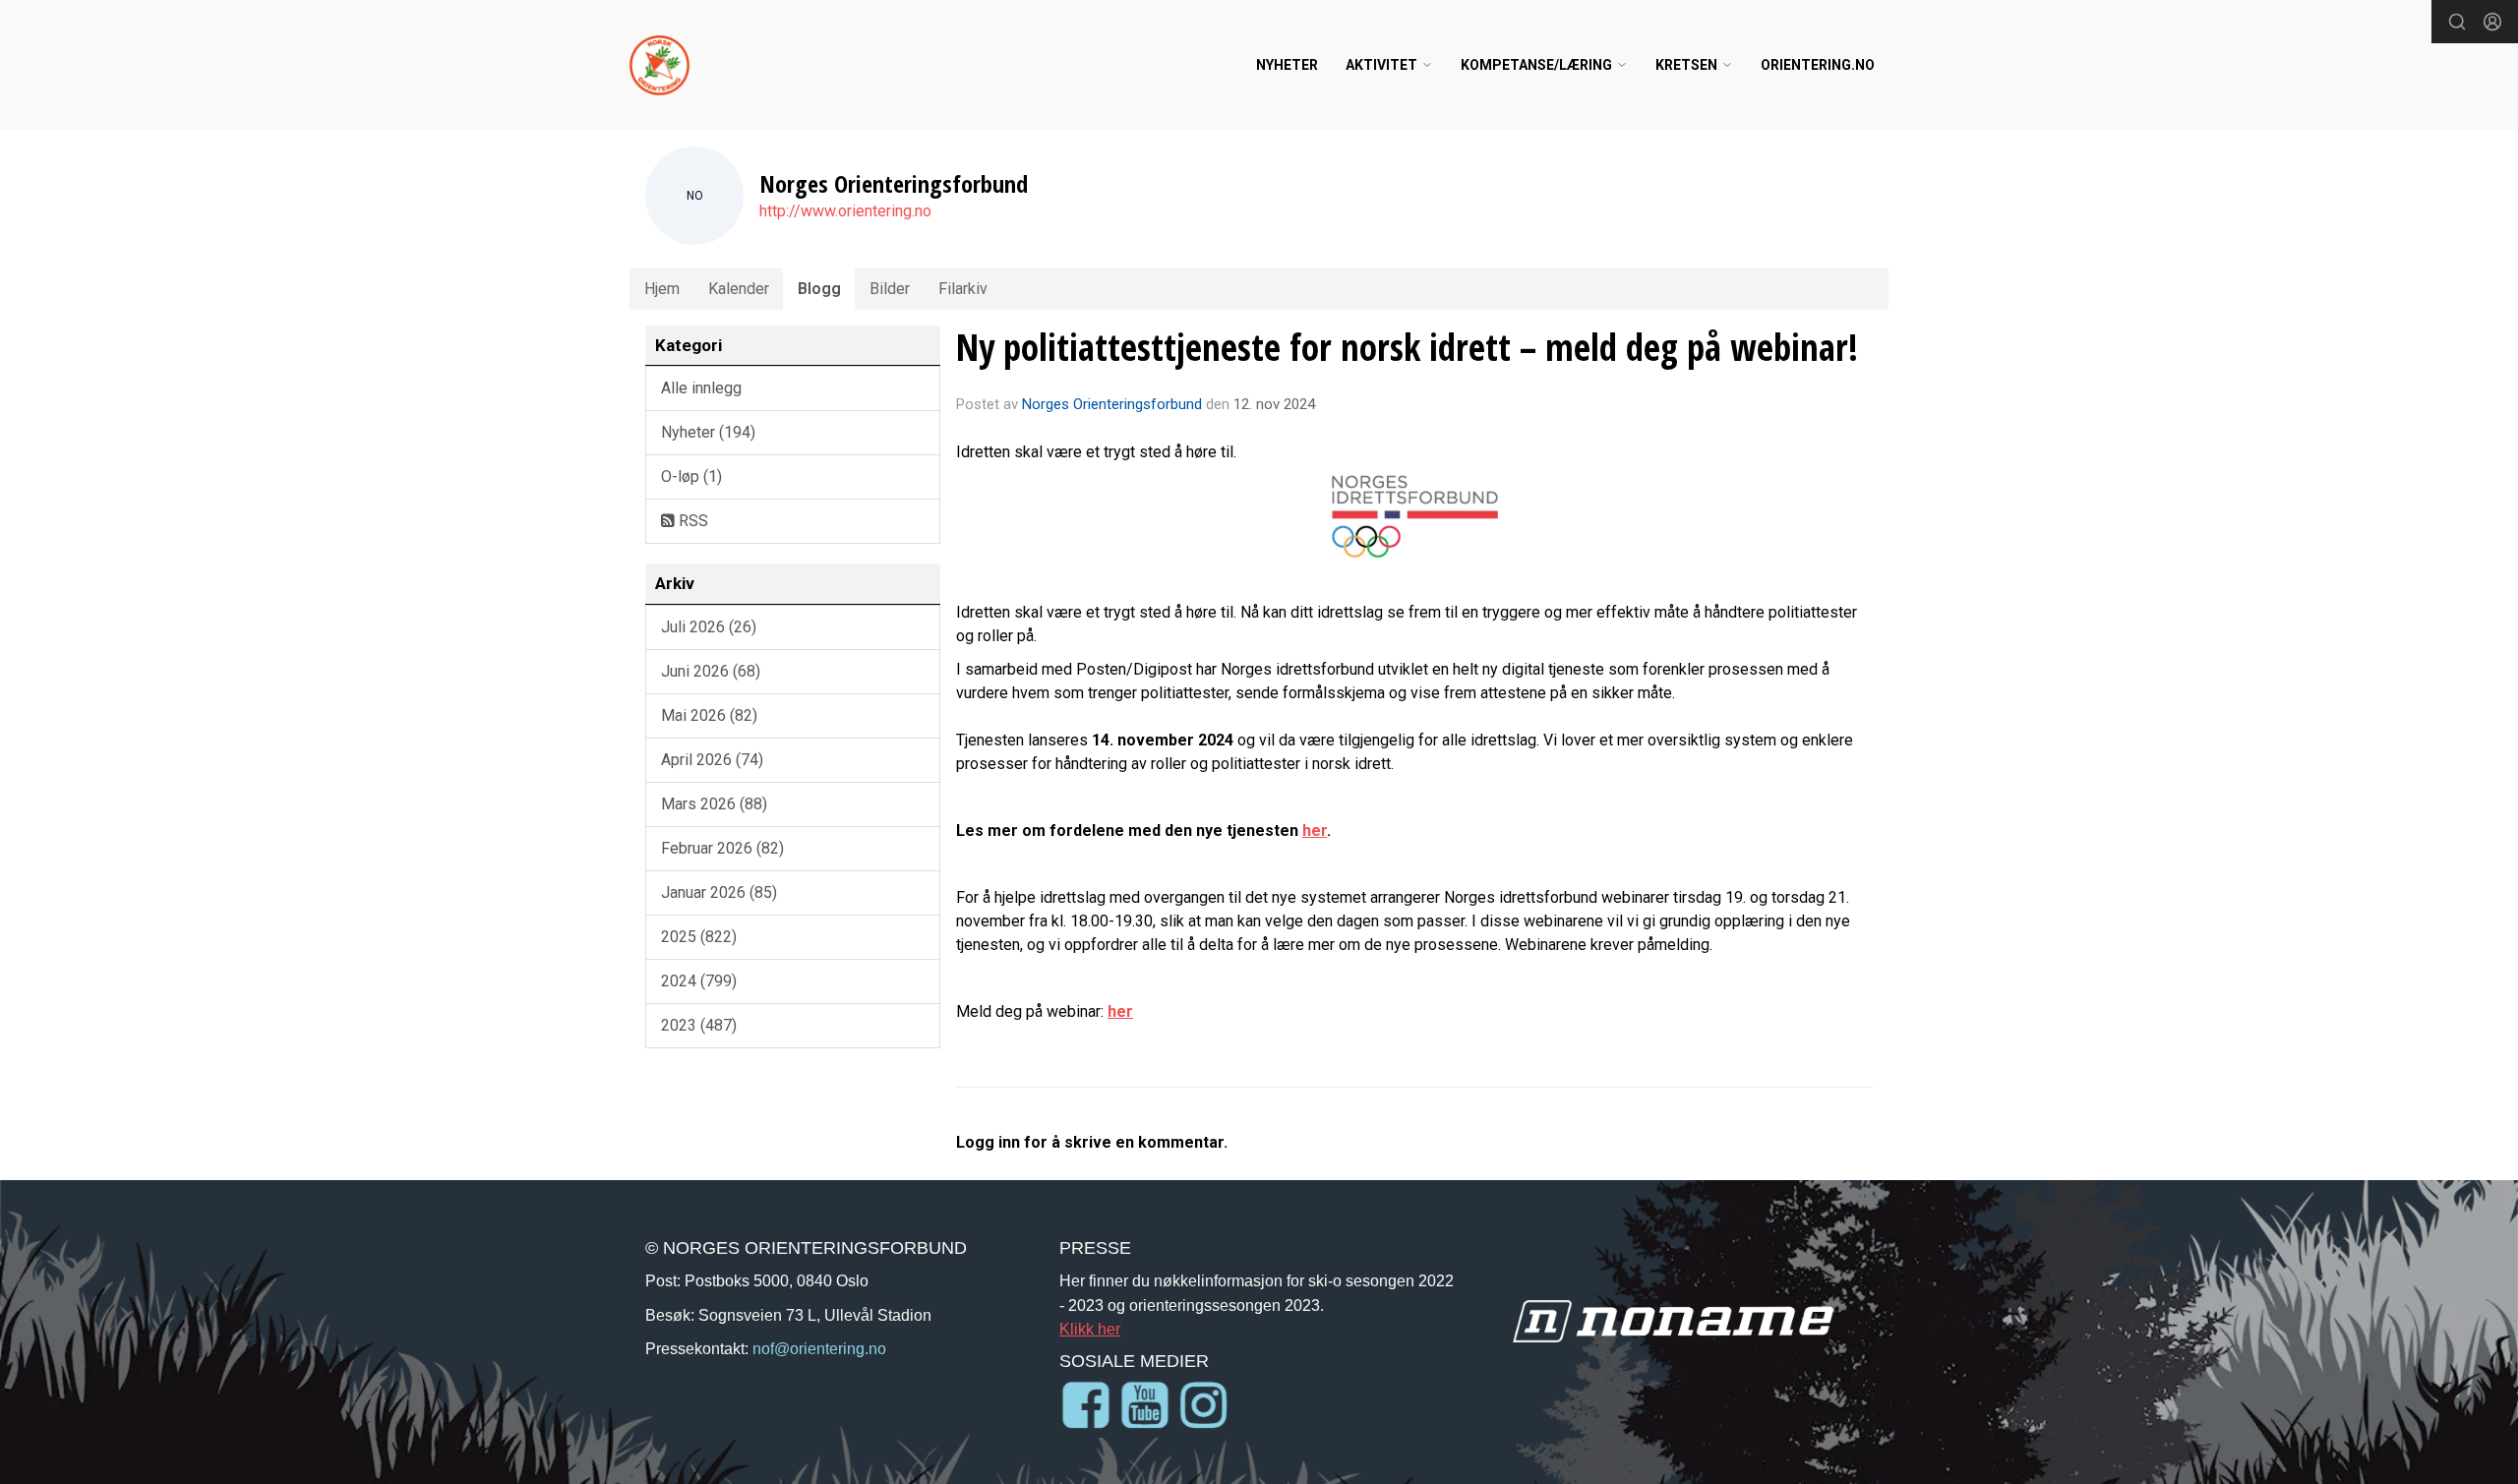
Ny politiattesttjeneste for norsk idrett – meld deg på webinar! (1407, 347)
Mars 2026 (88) (714, 804)
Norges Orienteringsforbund (1112, 404)
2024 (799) (699, 981)
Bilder (890, 289)
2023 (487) (699, 1025)
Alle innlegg (701, 388)
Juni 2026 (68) (711, 671)
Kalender (739, 289)
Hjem (662, 289)
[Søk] (2457, 22)
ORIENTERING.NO (1818, 65)
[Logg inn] (2492, 22)
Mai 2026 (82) (709, 715)
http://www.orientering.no (845, 211)
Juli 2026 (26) (709, 627)
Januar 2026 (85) (719, 892)
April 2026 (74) (712, 760)
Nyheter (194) (708, 432)
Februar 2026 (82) (722, 848)
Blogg (819, 289)
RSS (691, 521)
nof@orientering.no (819, 1348)
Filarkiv (963, 289)
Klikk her (1090, 1329)
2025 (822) (699, 937)
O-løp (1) (691, 476)
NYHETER (1287, 65)
